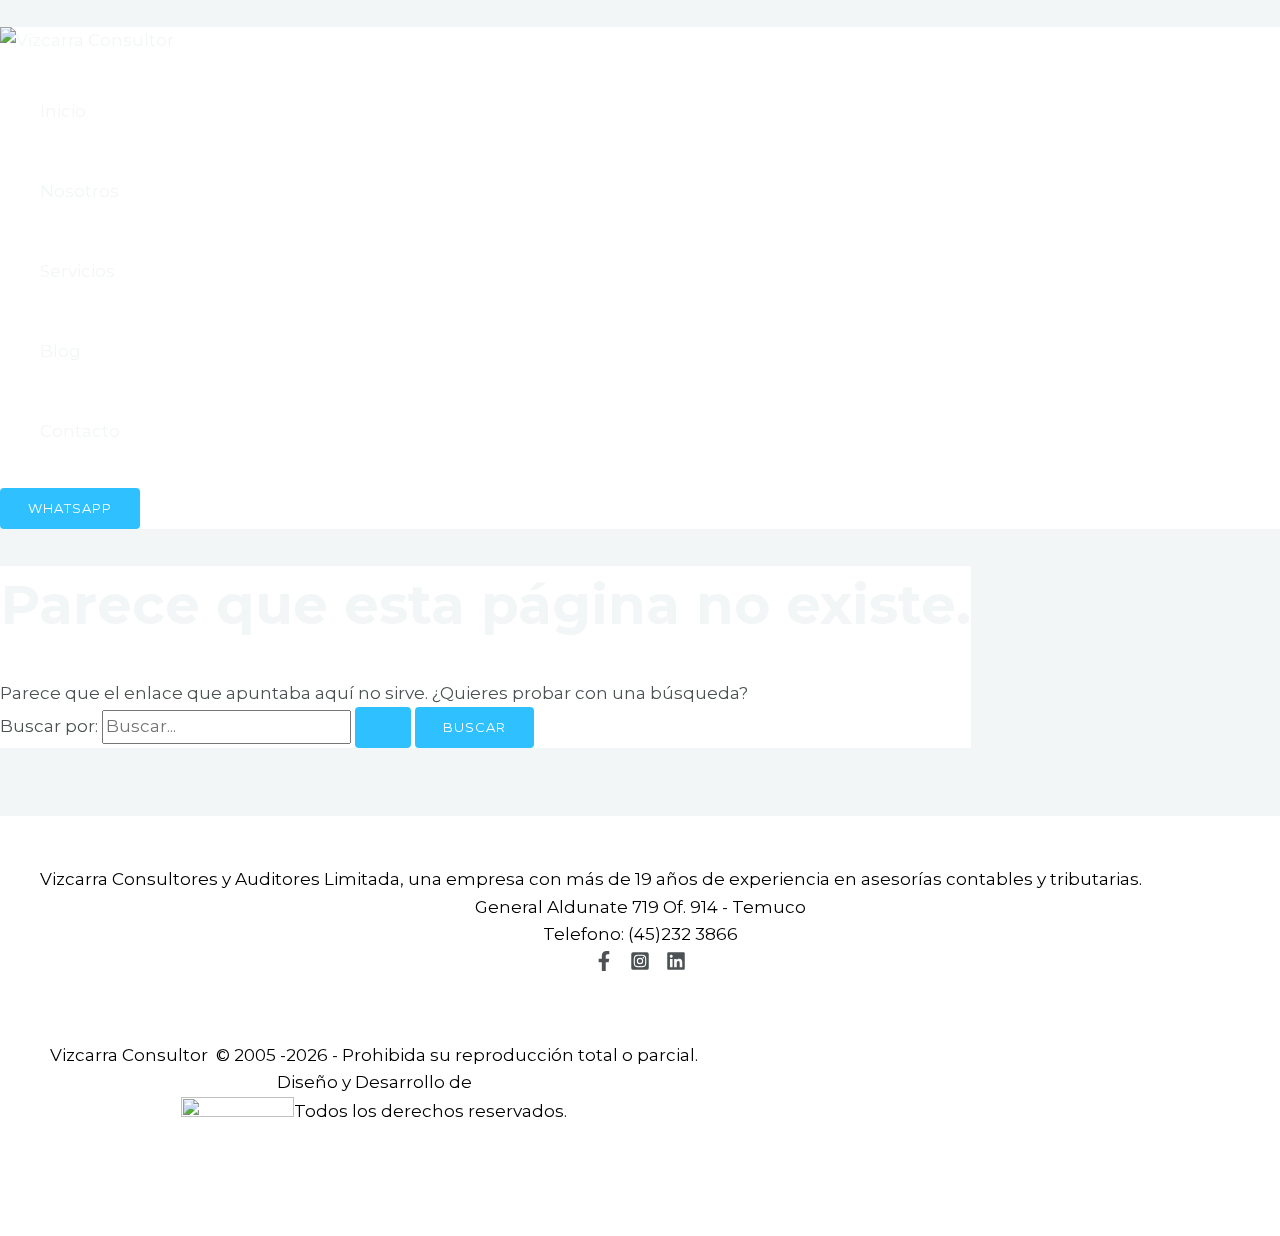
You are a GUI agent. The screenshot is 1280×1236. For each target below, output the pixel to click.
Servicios (77, 271)
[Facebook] (604, 965)
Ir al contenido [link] (62, 13)
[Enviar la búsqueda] (383, 727)
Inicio (63, 111)
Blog (60, 351)
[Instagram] (640, 965)
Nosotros (79, 191)
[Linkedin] (676, 965)
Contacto (80, 431)
